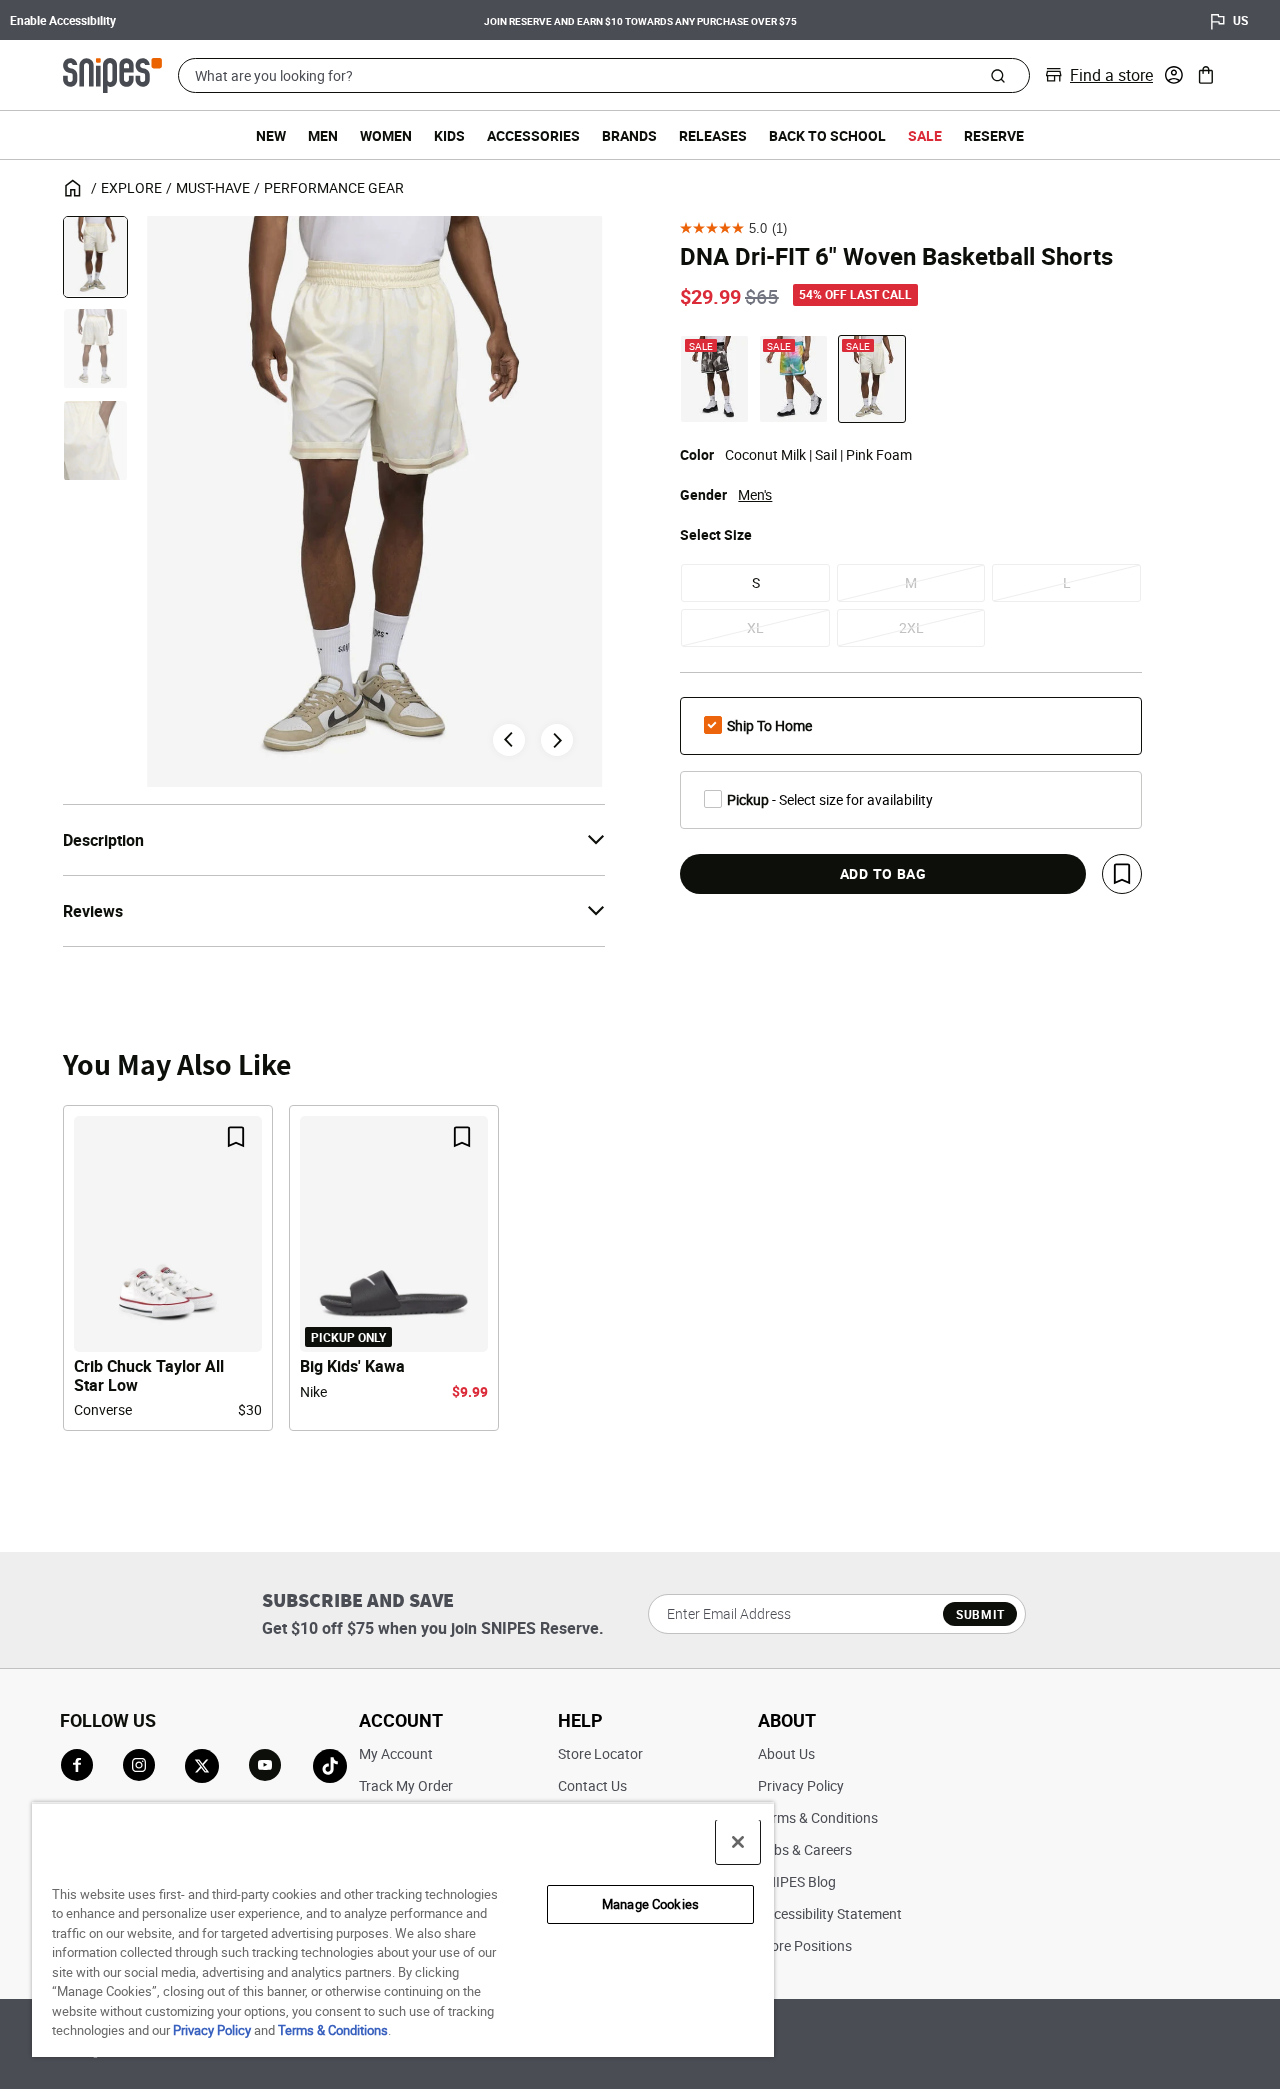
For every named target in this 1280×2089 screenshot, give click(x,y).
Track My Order (406, 1785)
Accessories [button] (533, 135)
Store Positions (805, 1945)
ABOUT (787, 1720)
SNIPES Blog (797, 1881)
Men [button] (323, 135)
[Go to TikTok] (330, 1766)
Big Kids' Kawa (352, 1366)
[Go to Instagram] (139, 1765)
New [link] (271, 135)
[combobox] (604, 75)
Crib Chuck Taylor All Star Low (149, 1376)
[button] (1174, 75)
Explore (131, 187)
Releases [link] (713, 135)
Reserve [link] (994, 135)
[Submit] (997, 75)
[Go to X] (202, 1766)
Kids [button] (449, 135)
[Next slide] (557, 740)
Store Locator (600, 1753)
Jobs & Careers (805, 1849)
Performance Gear (334, 187)
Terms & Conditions (818, 1817)
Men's (755, 494)
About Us (786, 1753)
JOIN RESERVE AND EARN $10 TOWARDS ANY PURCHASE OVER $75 (640, 21)
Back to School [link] (827, 135)
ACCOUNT (401, 1720)
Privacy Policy (801, 1785)
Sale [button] (925, 135)
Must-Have (213, 187)
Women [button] (386, 135)
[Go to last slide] (509, 740)
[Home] (112, 73)
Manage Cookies (650, 1904)
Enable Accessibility (63, 20)
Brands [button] (629, 135)
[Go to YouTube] (266, 1766)
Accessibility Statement (830, 1913)
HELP (580, 1720)
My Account (396, 1753)
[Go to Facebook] (77, 1765)
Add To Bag (883, 873)
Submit (980, 1614)
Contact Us (592, 1785)
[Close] (738, 1842)
